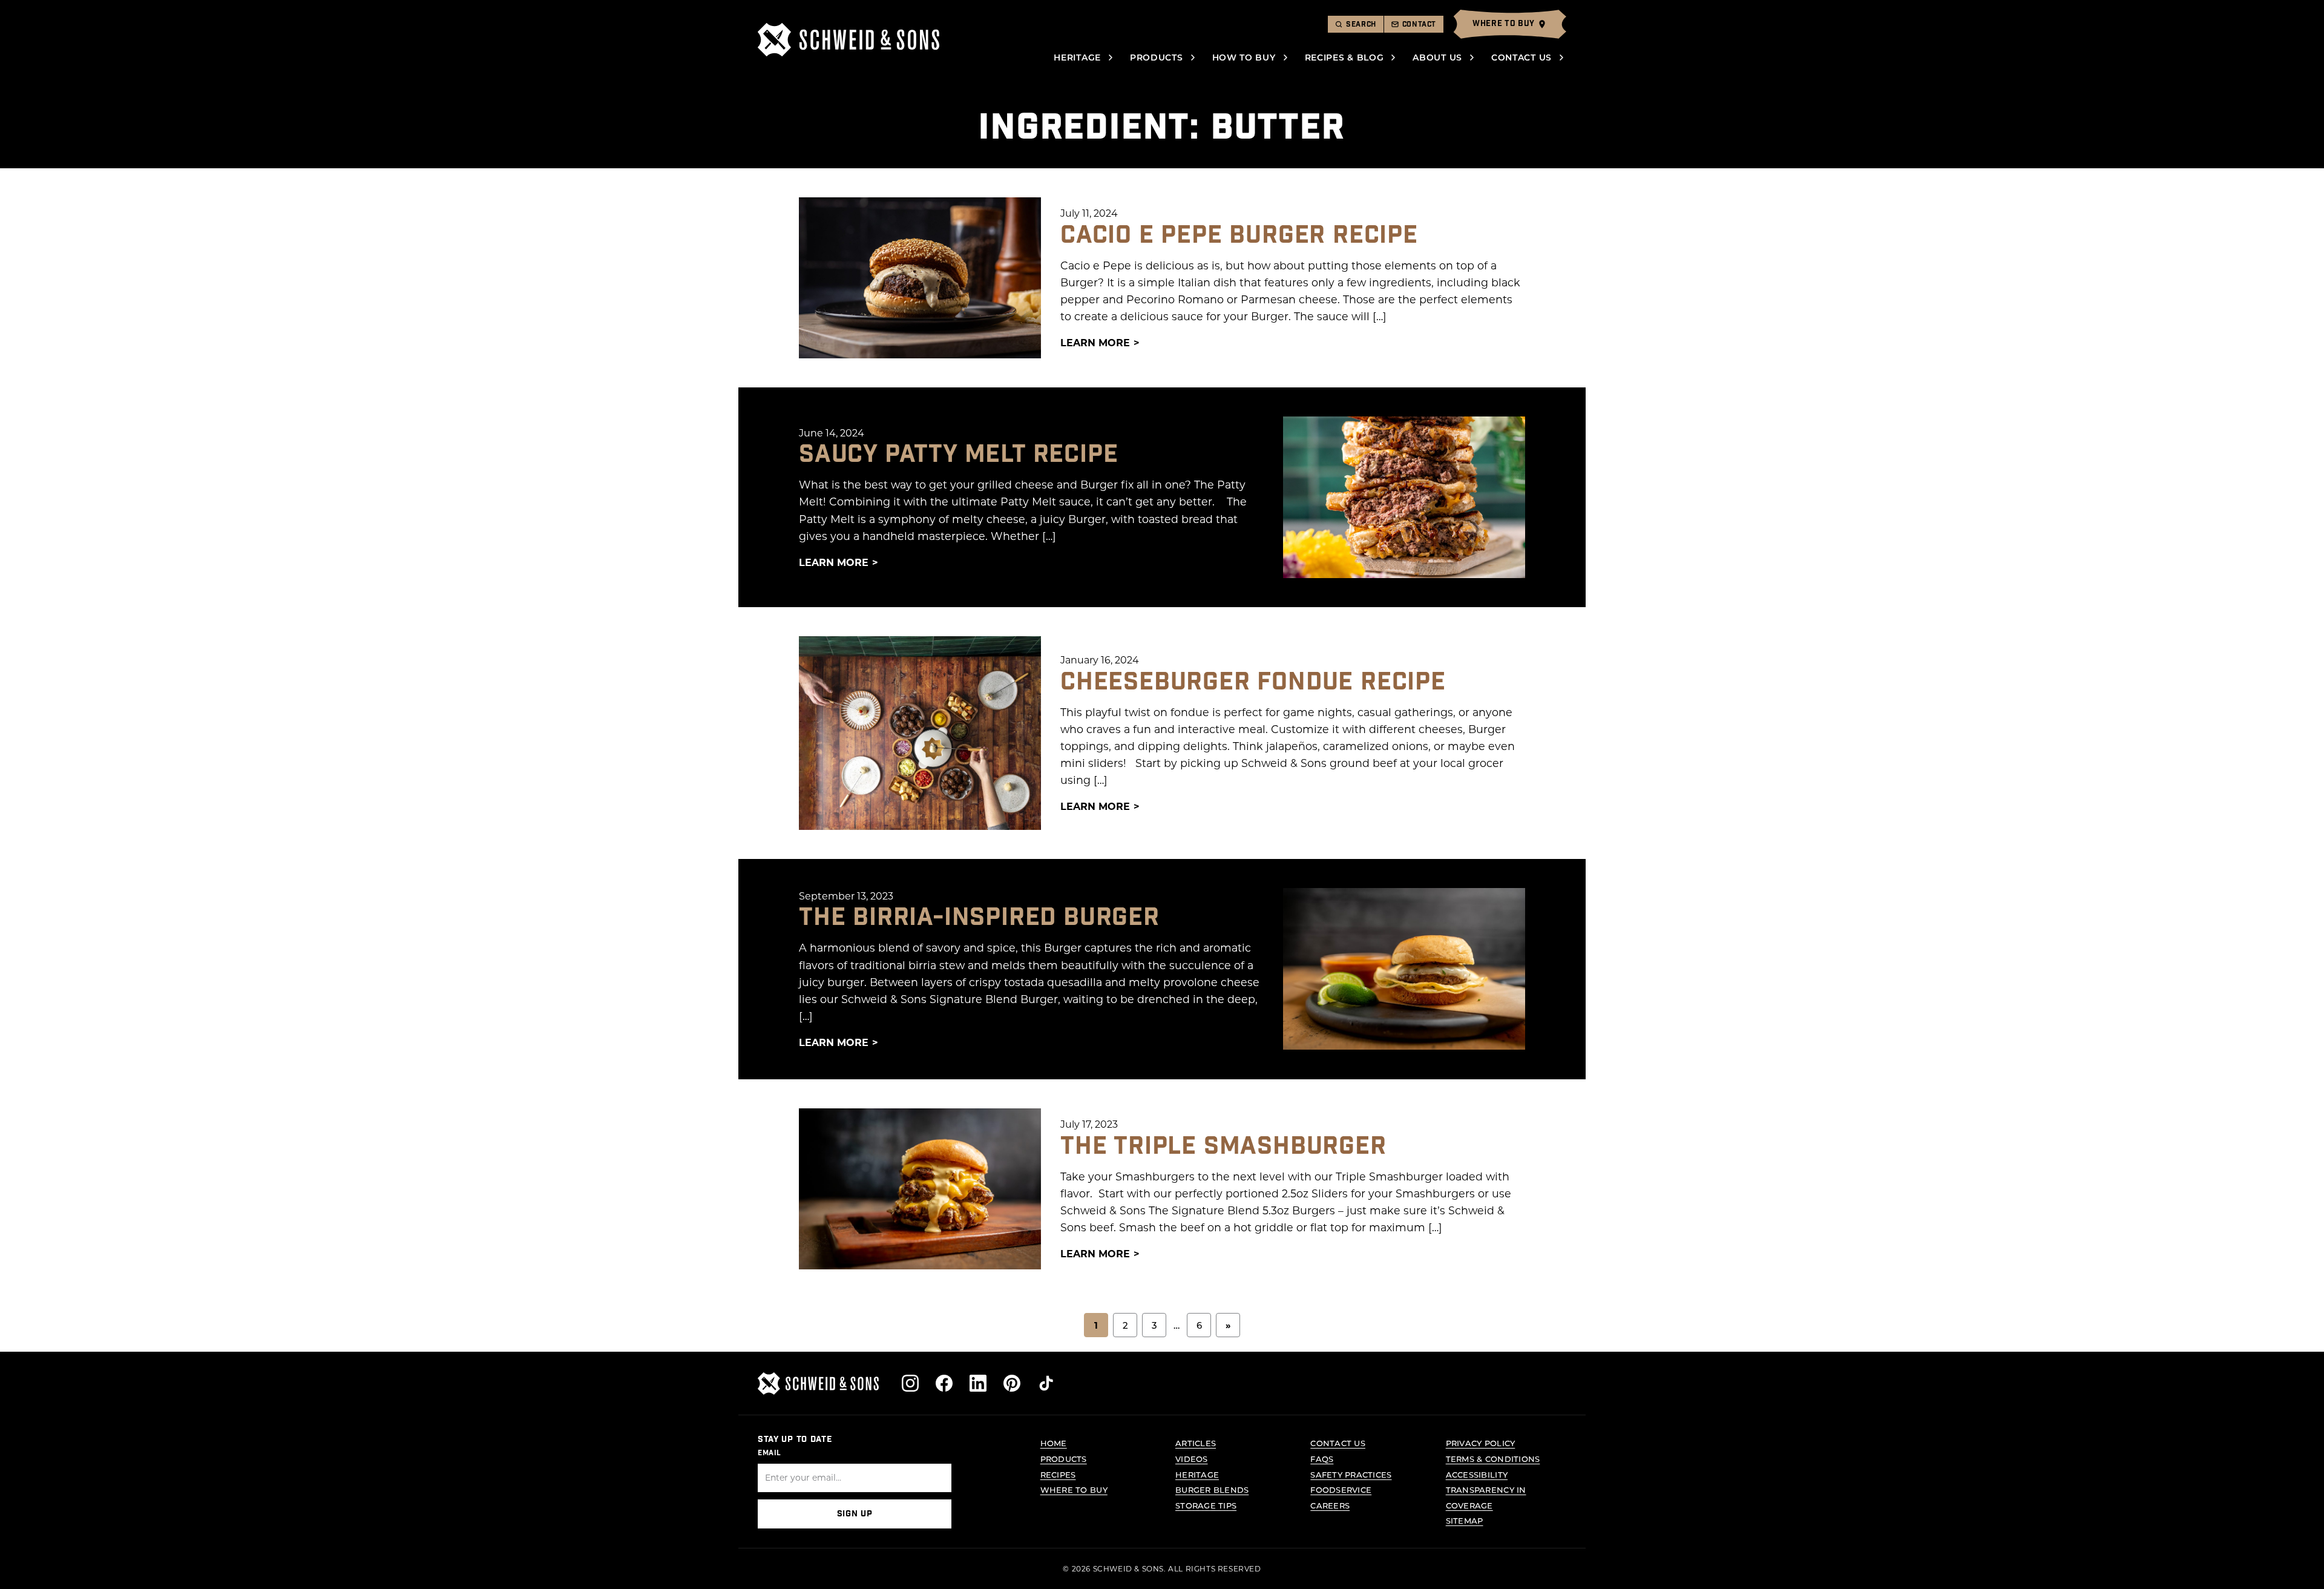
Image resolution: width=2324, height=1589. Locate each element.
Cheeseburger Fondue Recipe (1253, 682)
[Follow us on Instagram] (910, 1383)
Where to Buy (1074, 1489)
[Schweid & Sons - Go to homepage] (849, 40)
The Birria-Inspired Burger (979, 918)
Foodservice (1341, 1489)
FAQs (1322, 1459)
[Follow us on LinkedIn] (978, 1383)
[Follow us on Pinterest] (1012, 1383)
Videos (1192, 1459)
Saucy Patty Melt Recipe (958, 455)
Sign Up (855, 1514)
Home (1054, 1443)
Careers (1330, 1505)
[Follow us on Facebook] (944, 1383)
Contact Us (1521, 57)
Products (1157, 57)
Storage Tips (1206, 1505)
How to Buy (1244, 57)
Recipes (1058, 1474)
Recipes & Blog (1344, 57)
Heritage (1077, 57)
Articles (1196, 1443)
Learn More (1095, 342)
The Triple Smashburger (1223, 1147)
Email (770, 1453)
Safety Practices (1351, 1474)
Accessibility (1477, 1474)
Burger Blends (1212, 1489)
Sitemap (1465, 1520)
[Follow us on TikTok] (1046, 1383)
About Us (1437, 57)
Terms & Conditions (1493, 1459)
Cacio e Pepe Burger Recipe (1239, 235)
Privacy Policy (1481, 1443)
